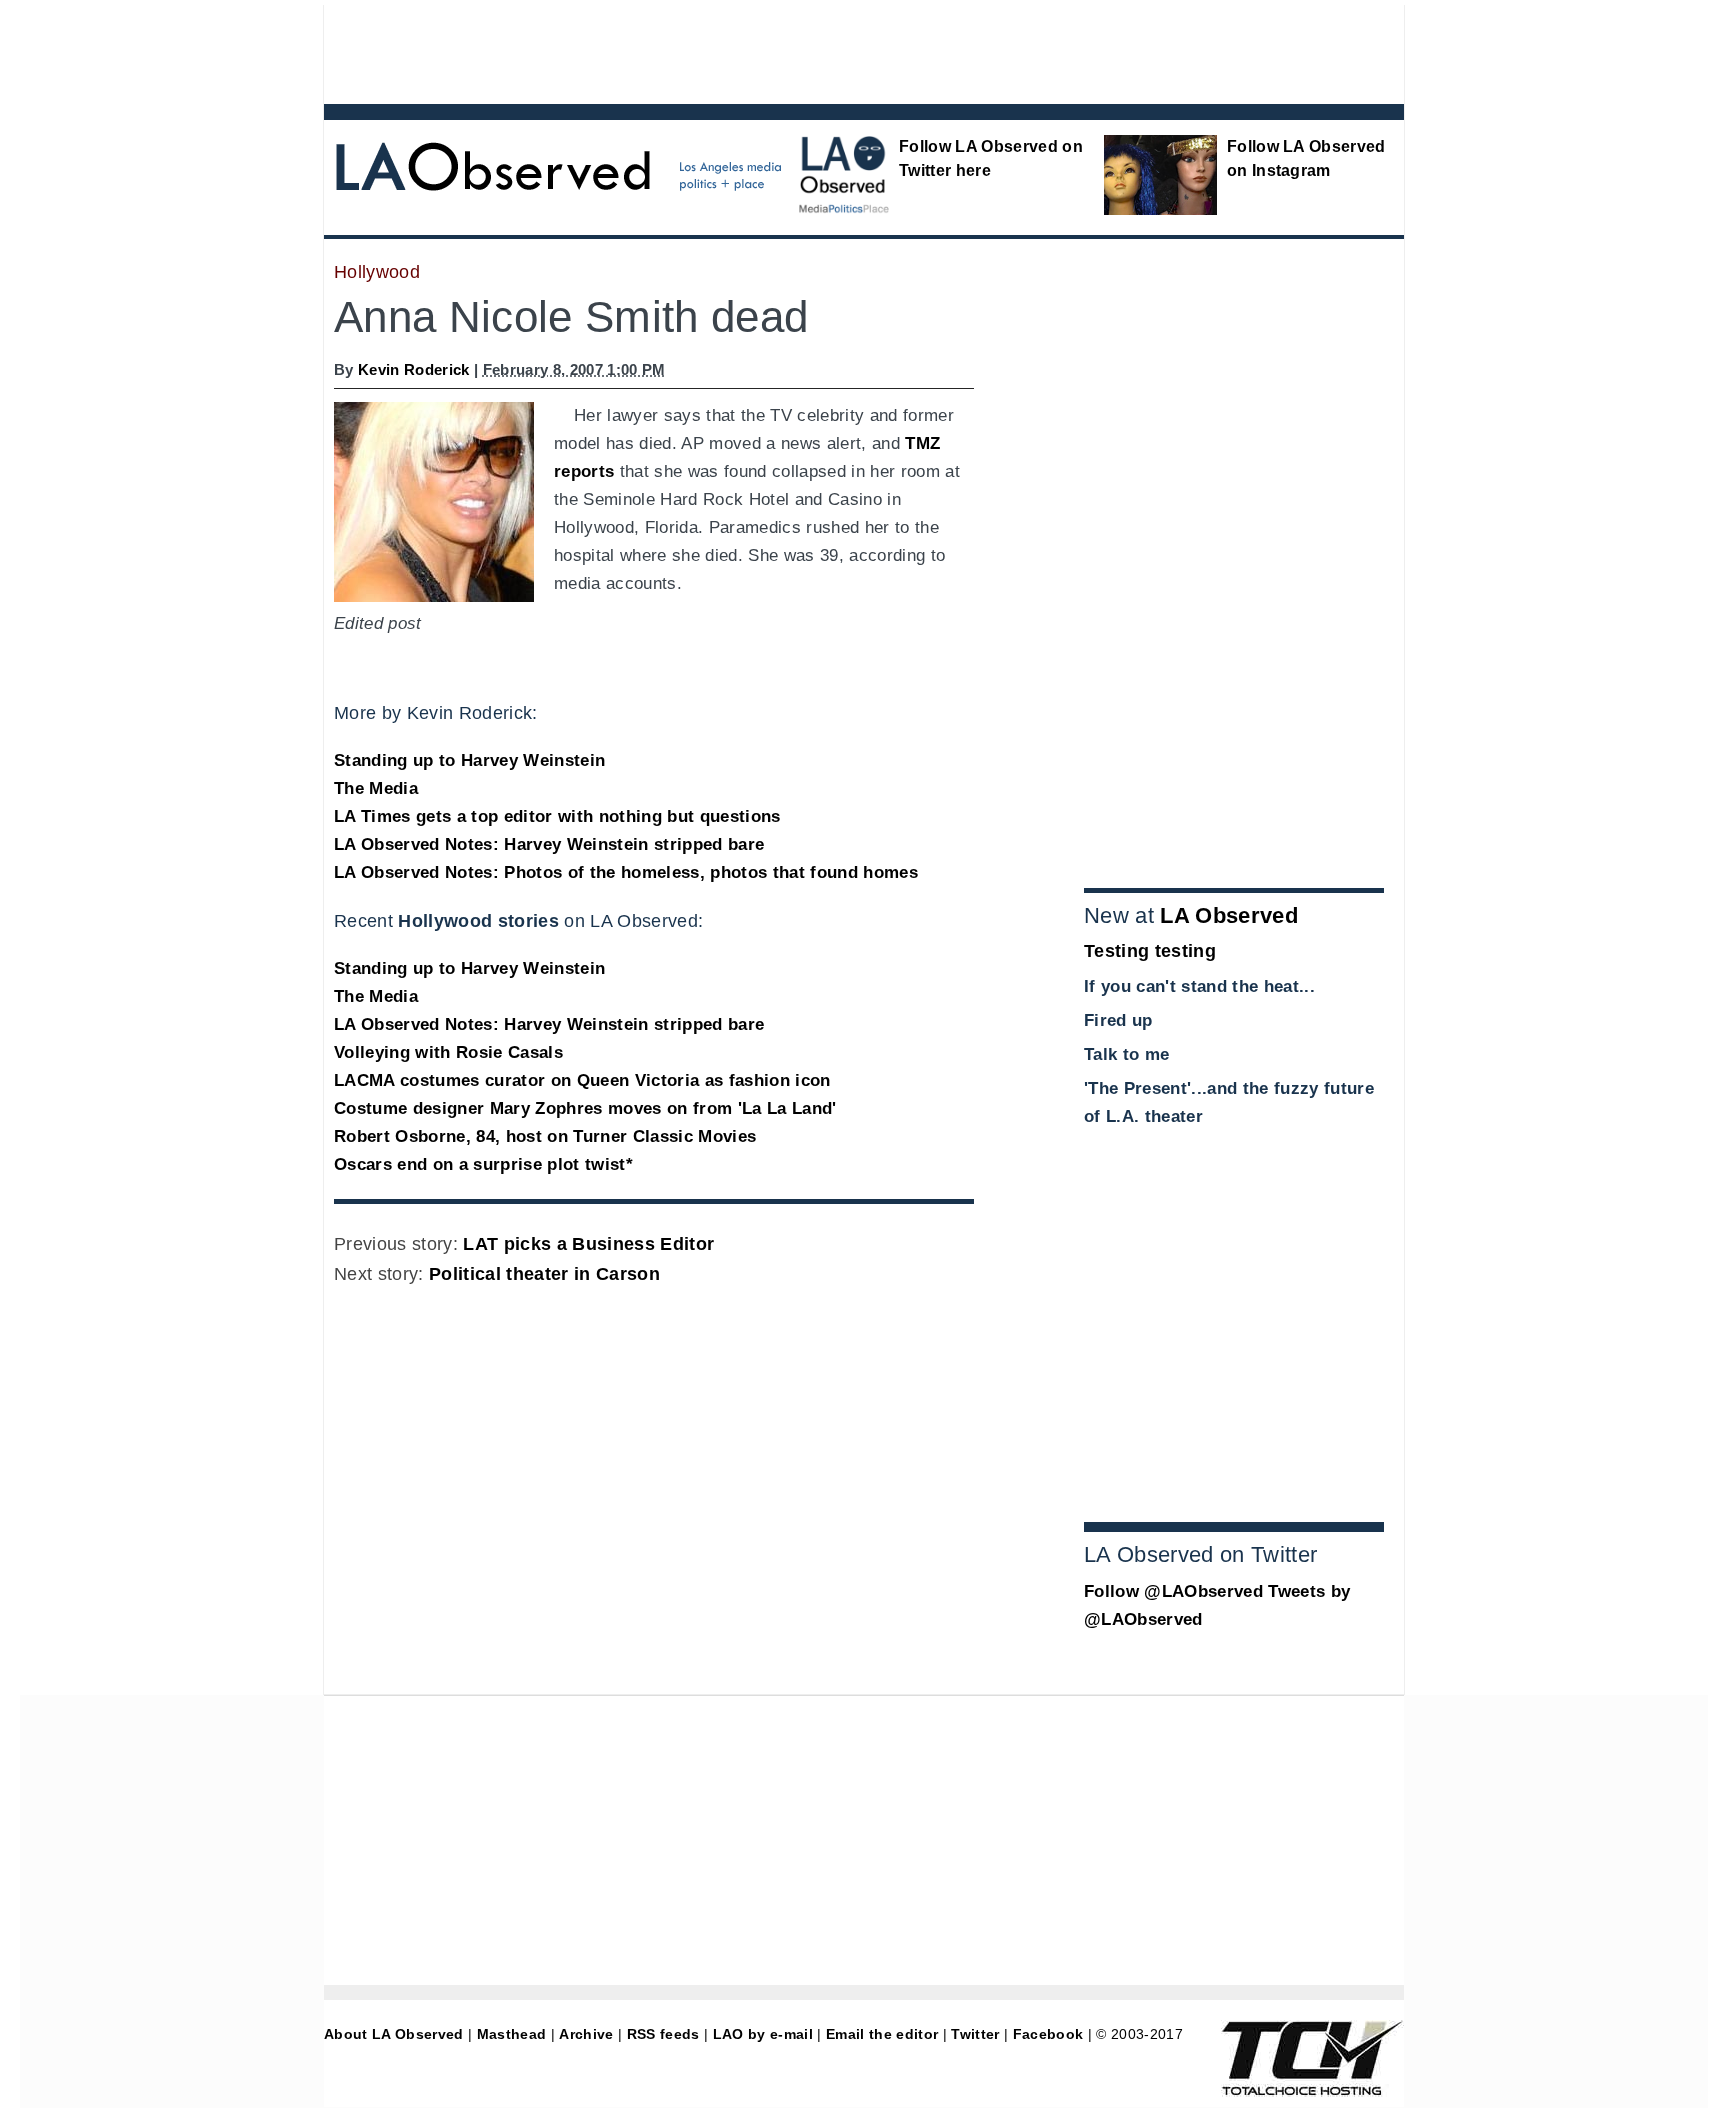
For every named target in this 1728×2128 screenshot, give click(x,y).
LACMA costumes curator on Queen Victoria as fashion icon (582, 1080)
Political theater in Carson (544, 1274)
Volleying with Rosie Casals (448, 1052)
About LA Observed (394, 2034)
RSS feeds (663, 2034)
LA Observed (1229, 915)
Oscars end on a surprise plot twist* (483, 1164)
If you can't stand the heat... (1199, 986)
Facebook (1048, 2034)
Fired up (1118, 1020)
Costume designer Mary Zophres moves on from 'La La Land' (585, 1108)
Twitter (975, 2034)
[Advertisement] (809, 50)
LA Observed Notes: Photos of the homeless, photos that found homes (626, 872)
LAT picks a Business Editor (588, 1244)
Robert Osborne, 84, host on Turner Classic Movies (545, 1136)
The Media (376, 788)
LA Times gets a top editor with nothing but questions (557, 816)
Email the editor (882, 2034)
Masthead (512, 2034)
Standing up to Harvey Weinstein (469, 760)
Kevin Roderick (414, 369)
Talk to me (1126, 1054)
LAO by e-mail (763, 2034)
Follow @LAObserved (1173, 1591)
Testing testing (1150, 951)
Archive (586, 2034)
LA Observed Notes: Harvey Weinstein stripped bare (549, 844)
